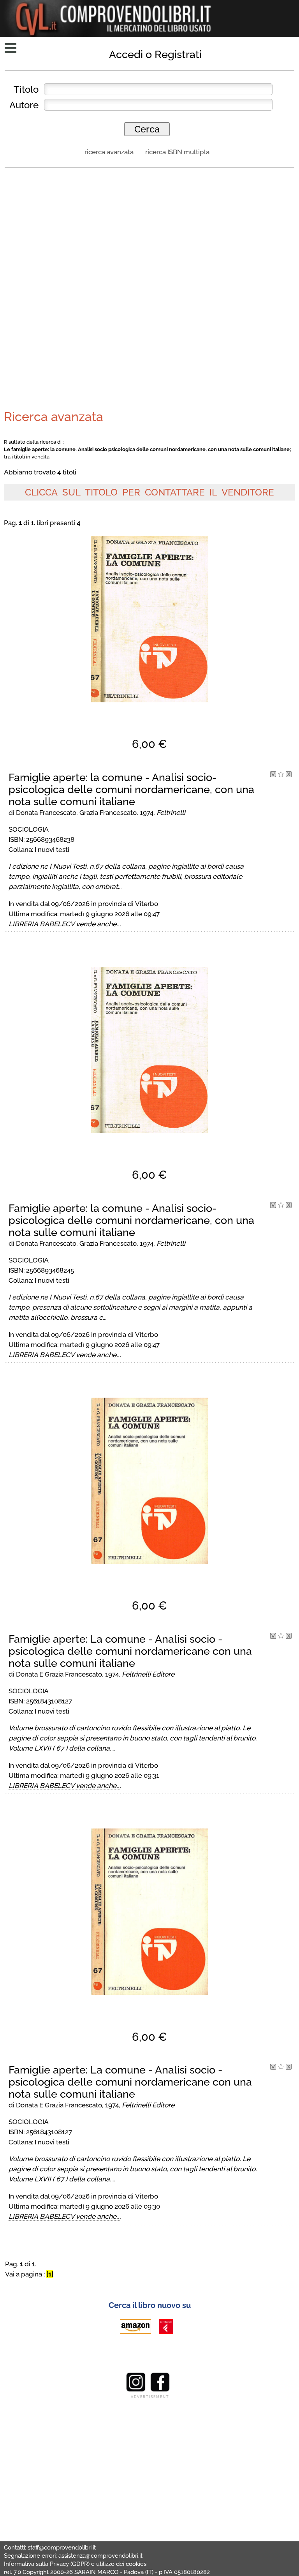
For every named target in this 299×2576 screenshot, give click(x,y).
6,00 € (149, 744)
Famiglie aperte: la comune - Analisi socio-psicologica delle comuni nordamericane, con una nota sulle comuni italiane (131, 789)
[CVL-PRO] (281, 775)
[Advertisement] (149, 231)
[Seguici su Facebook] (160, 2390)
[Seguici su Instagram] (136, 2390)
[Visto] (273, 775)
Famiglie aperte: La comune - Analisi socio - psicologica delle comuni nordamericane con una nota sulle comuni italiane (130, 1651)
